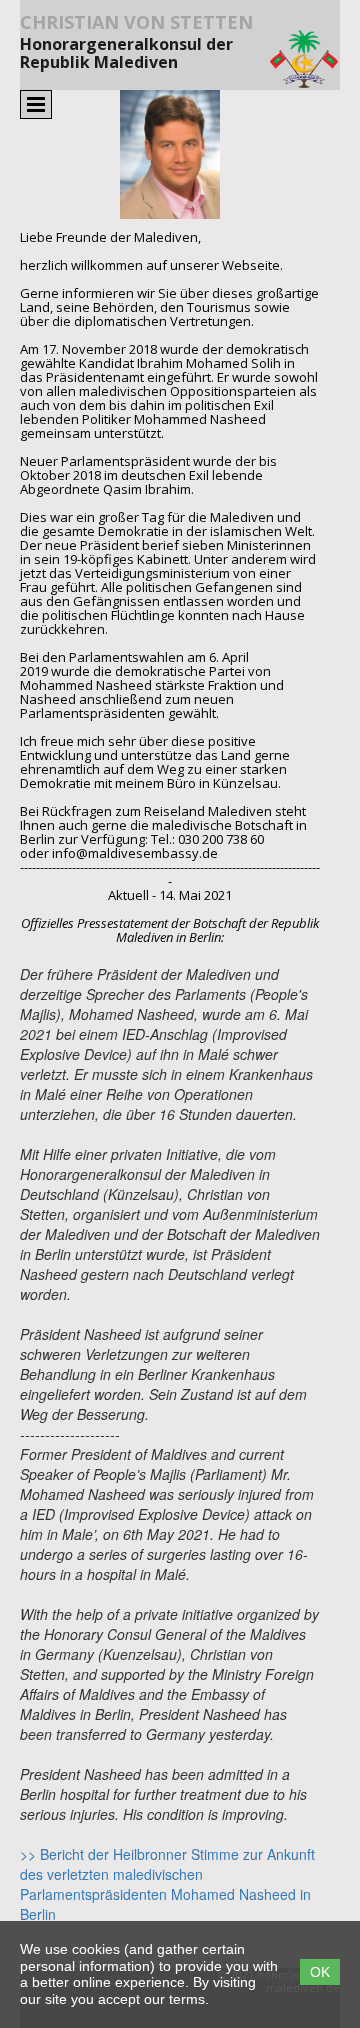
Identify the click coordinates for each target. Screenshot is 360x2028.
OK (320, 1972)
